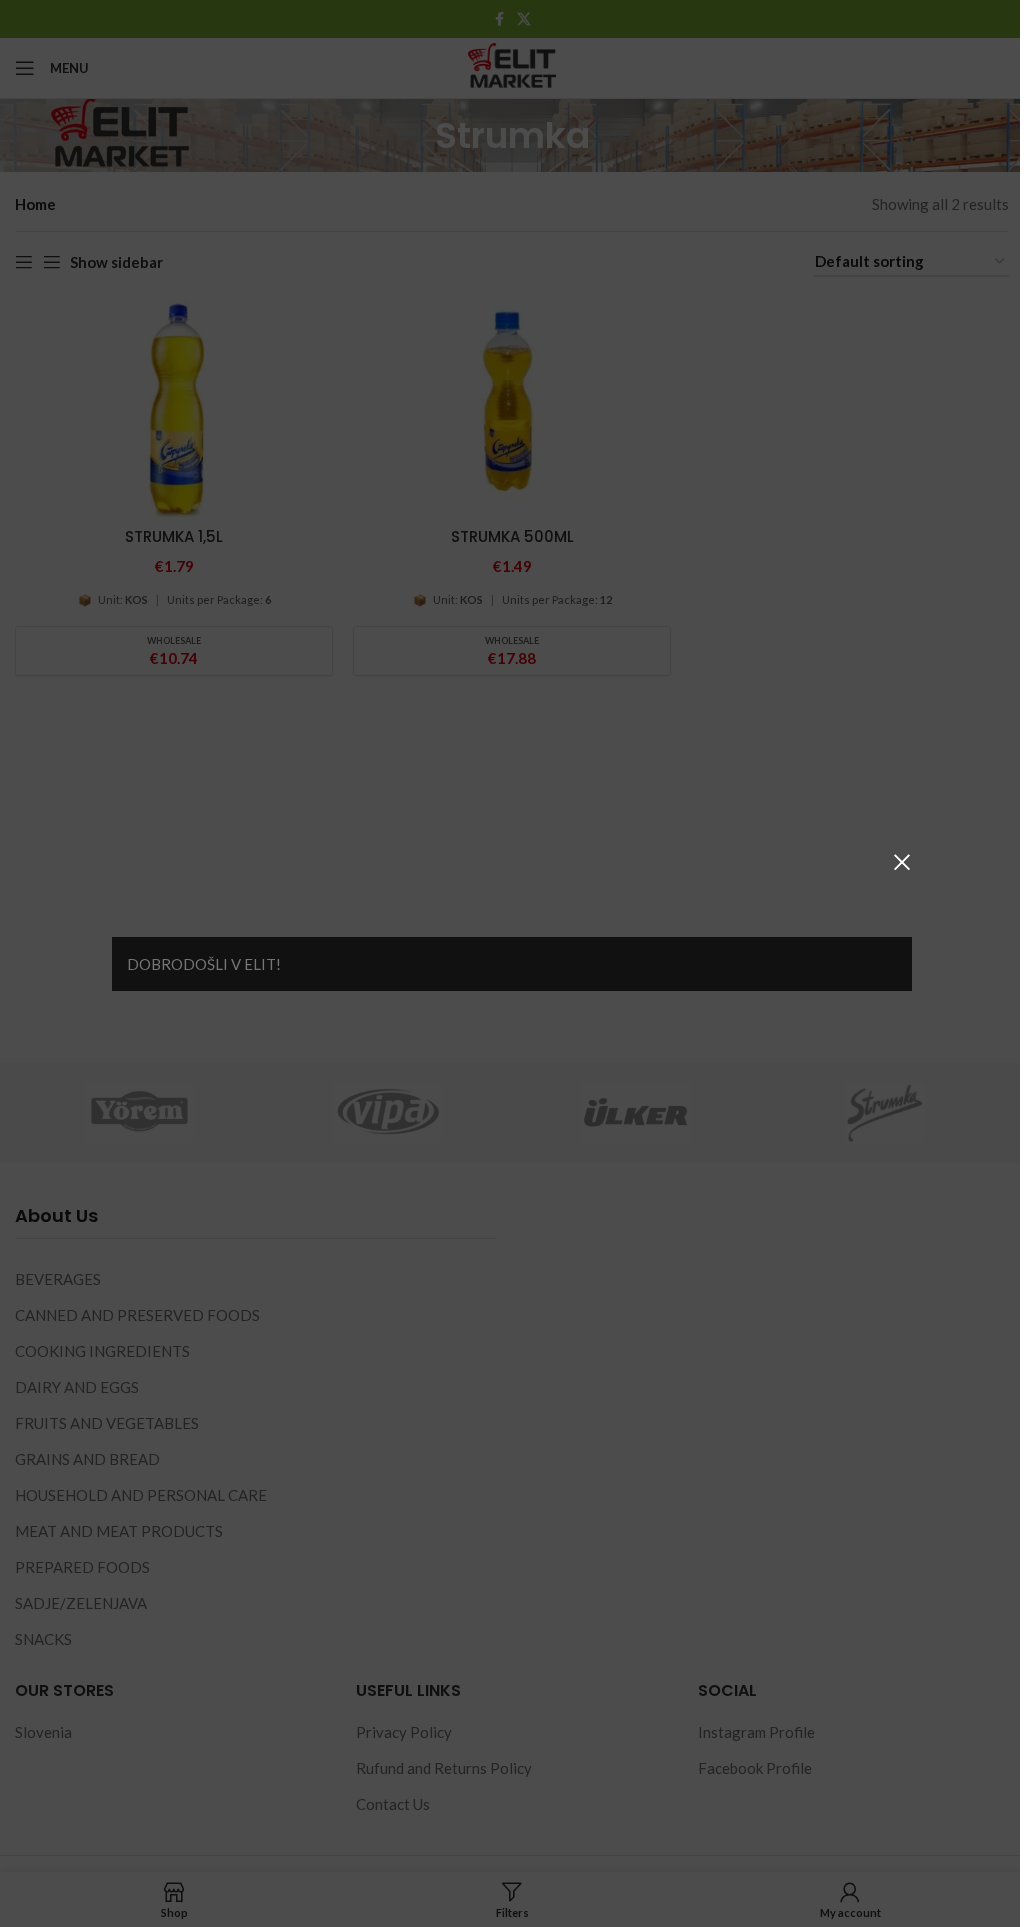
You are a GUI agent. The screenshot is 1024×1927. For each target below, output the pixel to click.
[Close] (902, 862)
